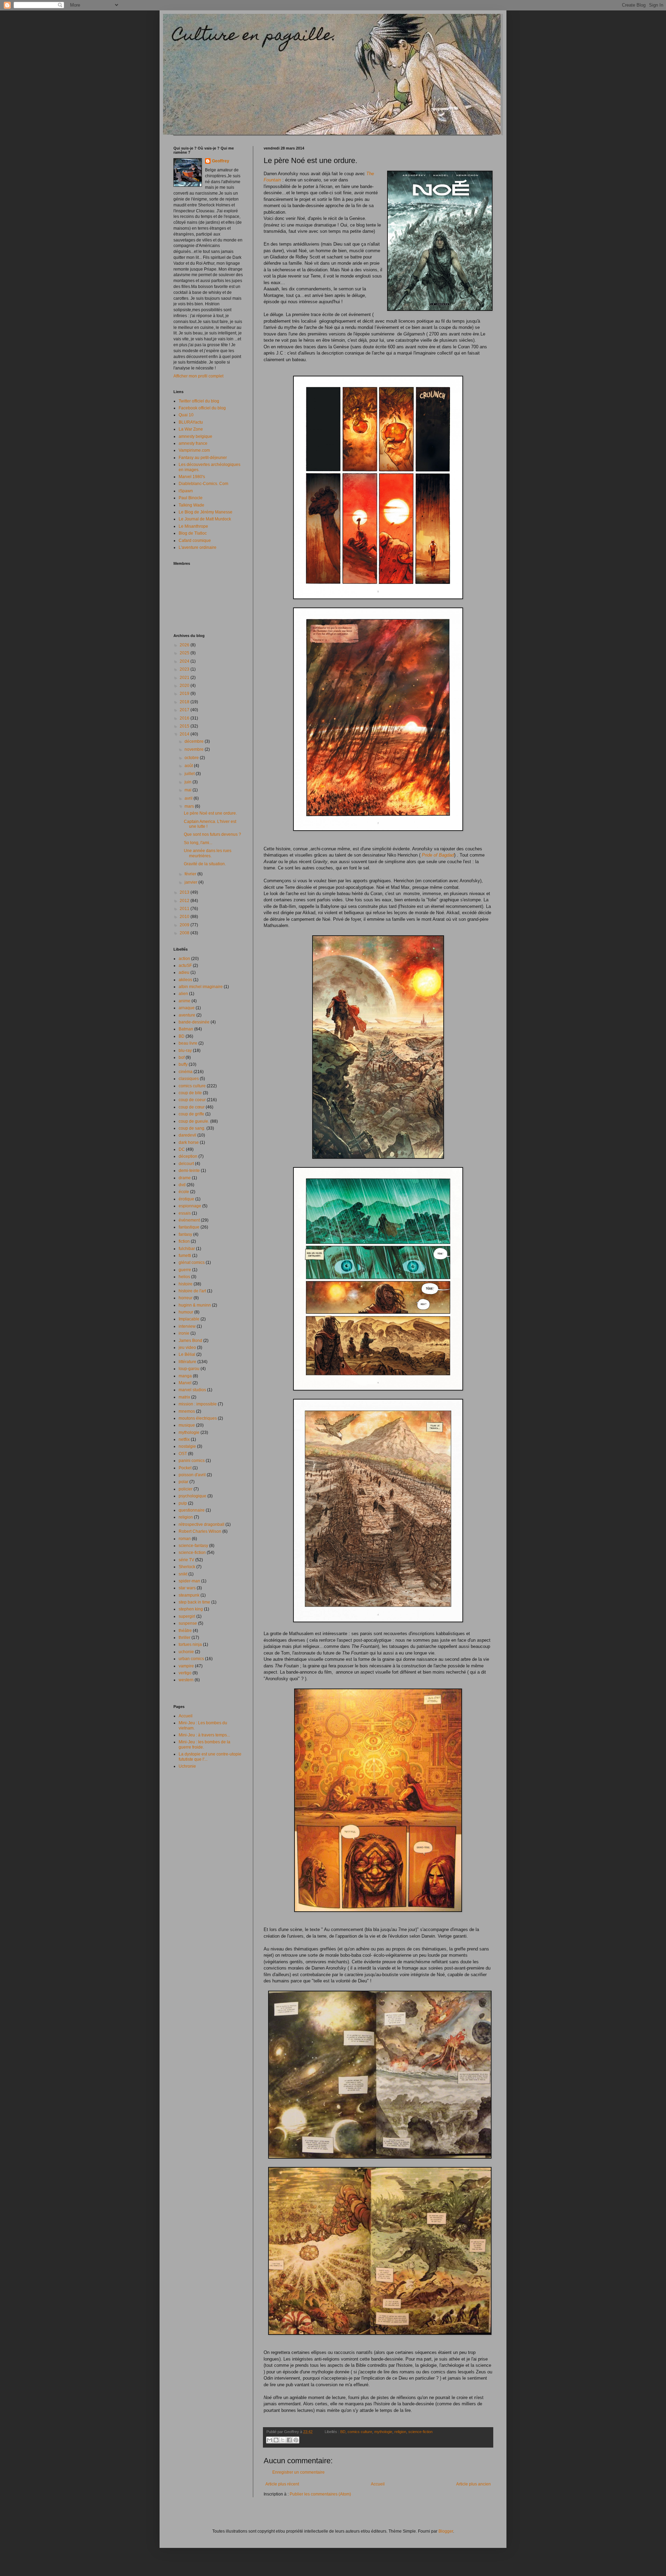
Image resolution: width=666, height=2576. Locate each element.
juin (189, 782)
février (191, 874)
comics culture (360, 2432)
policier (186, 1489)
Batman (186, 1029)
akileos (185, 980)
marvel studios (192, 1390)
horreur (186, 1298)
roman (185, 1539)
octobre (192, 758)
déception (188, 1156)
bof (182, 1057)
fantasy (185, 1234)
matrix (184, 1397)
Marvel (185, 1383)
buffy (183, 1064)
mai (189, 790)
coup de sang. (192, 1128)
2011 (185, 909)
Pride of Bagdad (438, 855)
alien (183, 994)
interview (187, 1326)
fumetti (185, 1256)
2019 (185, 694)
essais (185, 1213)
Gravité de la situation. (205, 864)
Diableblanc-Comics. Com (203, 484)
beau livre (188, 1043)
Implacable (189, 1319)
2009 (185, 925)
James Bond (190, 1341)
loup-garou (189, 1369)
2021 (185, 678)
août (189, 766)
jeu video (187, 1347)
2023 (185, 669)
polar (183, 1482)
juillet (190, 774)
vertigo (185, 1673)
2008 (185, 933)
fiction (184, 1241)
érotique (186, 1199)
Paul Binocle (191, 498)
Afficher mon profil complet (198, 376)
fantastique (189, 1227)
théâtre (185, 1631)
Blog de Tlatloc (193, 533)
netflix (184, 1439)
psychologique (193, 1496)
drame (185, 1178)
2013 (185, 892)
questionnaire (192, 1510)
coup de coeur (192, 1100)
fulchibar (187, 1249)
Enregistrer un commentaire (298, 2472)
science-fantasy (193, 1546)
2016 (185, 718)
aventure (187, 1015)
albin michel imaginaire (201, 987)
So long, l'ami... (198, 843)
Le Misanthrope (193, 526)
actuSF (185, 966)
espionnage (190, 1206)
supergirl (187, 1616)
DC (182, 1149)
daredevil (187, 1135)
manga (185, 1376)
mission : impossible (198, 1404)
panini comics (192, 1461)
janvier (191, 882)
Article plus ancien (473, 2484)
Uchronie (187, 1766)
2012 (185, 901)
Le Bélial (187, 1354)
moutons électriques (198, 1418)
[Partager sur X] (283, 2440)
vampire (186, 1666)
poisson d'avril (192, 1475)
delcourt (186, 1164)
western (186, 1680)
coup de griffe (191, 1114)
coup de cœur (192, 1107)
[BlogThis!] (276, 2440)
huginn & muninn (195, 1305)
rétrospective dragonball (202, 1524)
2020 (185, 686)
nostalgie (187, 1446)
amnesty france (193, 443)
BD (343, 2432)
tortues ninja (190, 1644)
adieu (184, 972)
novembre (195, 749)
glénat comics (192, 1263)
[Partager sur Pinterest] (296, 2440)
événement (189, 1220)
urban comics (191, 1659)
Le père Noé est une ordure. (210, 813)
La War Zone (191, 429)
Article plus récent (282, 2484)
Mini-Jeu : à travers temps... (204, 1735)
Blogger (446, 2531)
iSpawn (186, 491)
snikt (183, 1574)
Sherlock (187, 1567)
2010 (185, 917)
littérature (187, 1362)
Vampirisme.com (194, 450)
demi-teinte (189, 1171)
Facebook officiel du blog (202, 408)
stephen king (191, 1609)
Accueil (378, 2484)
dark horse (189, 1142)
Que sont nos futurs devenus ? (212, 834)
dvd (182, 1185)
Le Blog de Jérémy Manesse (206, 512)
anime (185, 1001)
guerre (185, 1270)
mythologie (383, 2432)
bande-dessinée (194, 1022)
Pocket (185, 1468)
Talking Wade (191, 505)
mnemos (187, 1411)
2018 (185, 702)
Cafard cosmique (195, 541)
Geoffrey (221, 161)
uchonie (186, 1652)
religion (400, 2432)
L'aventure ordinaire (198, 547)
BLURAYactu (191, 422)
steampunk (189, 1595)
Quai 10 (186, 415)
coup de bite (190, 1093)
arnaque (187, 1008)
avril (189, 798)
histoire (186, 1284)
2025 (185, 653)
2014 (185, 734)
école (184, 1192)
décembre (195, 741)
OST (183, 1454)
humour (186, 1312)
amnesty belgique (195, 436)
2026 (185, 645)
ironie (184, 1333)
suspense (188, 1623)
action (184, 959)
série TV (186, 1560)
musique (187, 1425)
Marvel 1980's (192, 477)
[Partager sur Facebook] (289, 2440)
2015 (185, 726)
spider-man (189, 1581)
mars (190, 806)
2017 (185, 710)
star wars (187, 1588)
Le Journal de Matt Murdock (205, 519)
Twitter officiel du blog (199, 401)
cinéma (186, 1072)
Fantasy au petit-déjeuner (203, 458)
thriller (185, 1638)
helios (184, 1277)
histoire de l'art (192, 1291)
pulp (183, 1503)
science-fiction (420, 2432)
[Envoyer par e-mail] (270, 2440)
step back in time (194, 1602)
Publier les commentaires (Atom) (320, 2494)
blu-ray (185, 1051)
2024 (185, 661)
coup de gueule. (194, 1121)
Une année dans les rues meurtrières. (208, 853)
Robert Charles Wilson (200, 1531)
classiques (189, 1079)
